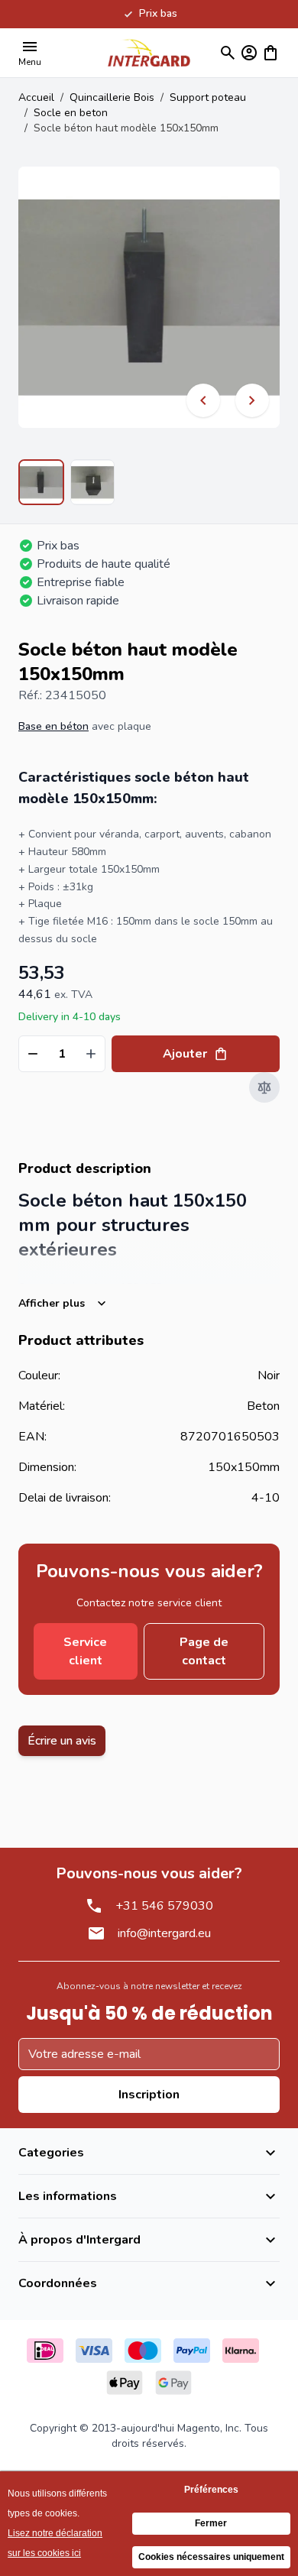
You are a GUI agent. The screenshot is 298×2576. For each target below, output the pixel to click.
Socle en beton (71, 113)
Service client (85, 1651)
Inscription (149, 2095)
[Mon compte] (249, 53)
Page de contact (204, 1651)
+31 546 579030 (164, 1906)
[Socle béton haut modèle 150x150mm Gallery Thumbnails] (66, 482)
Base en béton (53, 726)
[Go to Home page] (149, 52)
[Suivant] (252, 400)
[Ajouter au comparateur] (264, 1087)
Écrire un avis (62, 1741)
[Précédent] (203, 400)
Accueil (36, 97)
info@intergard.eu (164, 1933)
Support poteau (208, 97)
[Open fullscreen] (149, 297)
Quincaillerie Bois (112, 97)
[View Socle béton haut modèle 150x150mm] (41, 482)
